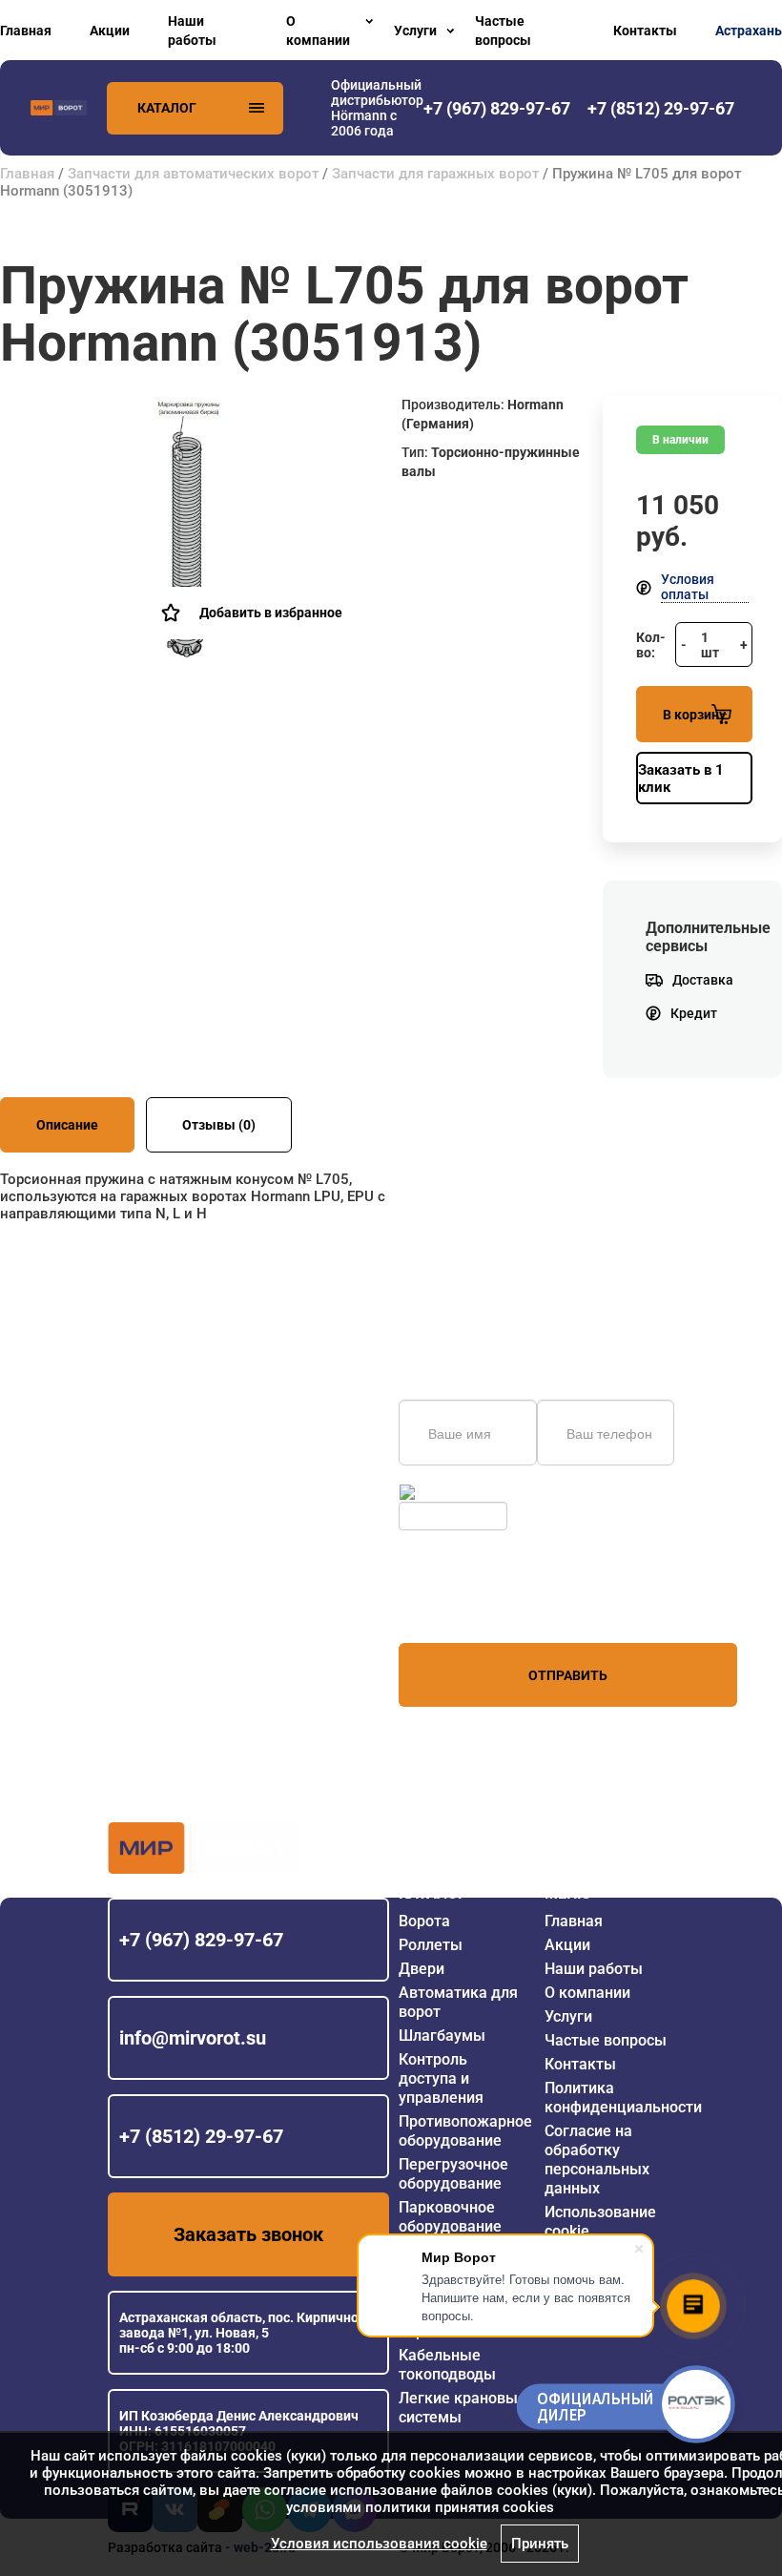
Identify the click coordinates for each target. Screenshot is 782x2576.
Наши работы (192, 31)
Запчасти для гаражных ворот (435, 174)
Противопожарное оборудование (465, 2131)
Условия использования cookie (379, 2544)
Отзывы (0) (219, 1125)
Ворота (424, 1921)
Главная (26, 31)
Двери (422, 1969)
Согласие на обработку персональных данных (597, 2160)
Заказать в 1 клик (681, 779)
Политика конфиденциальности (623, 2098)
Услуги (415, 31)
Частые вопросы (503, 31)
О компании (318, 31)
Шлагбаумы (442, 2036)
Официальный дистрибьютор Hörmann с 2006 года (377, 108)
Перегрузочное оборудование (453, 2174)
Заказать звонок (248, 2234)
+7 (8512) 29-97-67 (201, 2136)
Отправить (568, 1675)
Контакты (645, 31)
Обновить (450, 1492)
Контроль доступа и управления (441, 2078)
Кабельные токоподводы (447, 2365)
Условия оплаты (688, 587)
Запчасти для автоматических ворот (193, 174)
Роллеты (431, 1945)
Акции (110, 31)
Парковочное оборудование (450, 2217)
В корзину (694, 715)
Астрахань (749, 31)
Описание (67, 1125)
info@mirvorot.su (193, 2038)
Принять (540, 2544)
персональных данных (471, 1607)
